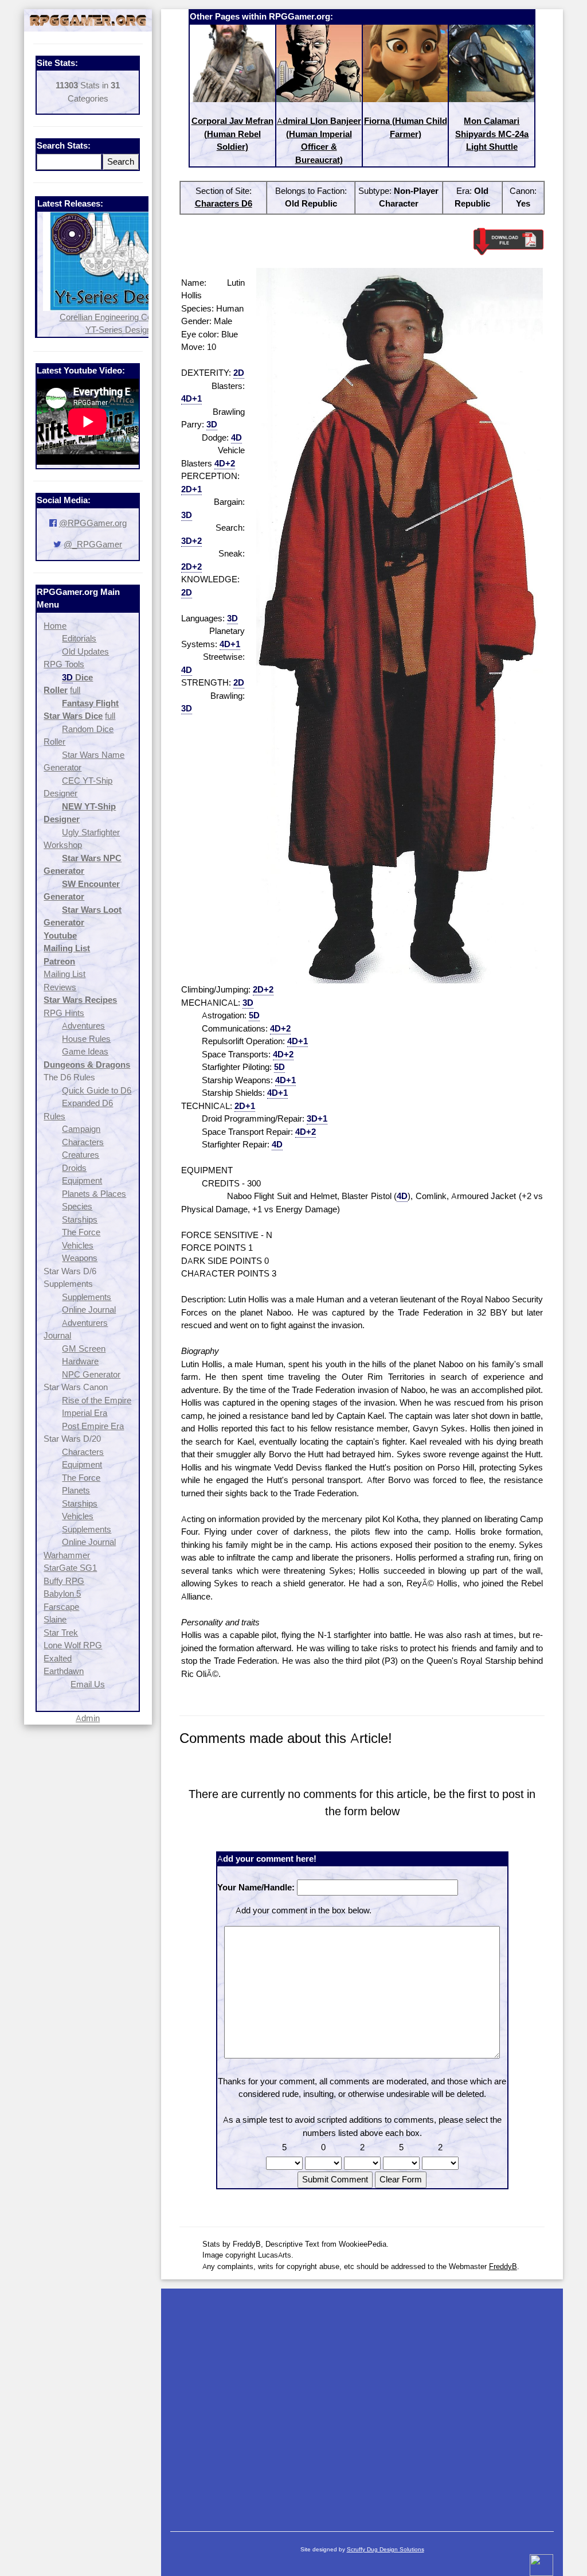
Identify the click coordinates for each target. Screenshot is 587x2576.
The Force (81, 1232)
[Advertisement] (362, 2404)
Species (77, 1206)
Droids (74, 1168)
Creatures (81, 1155)
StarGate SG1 (70, 1568)
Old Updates (85, 651)
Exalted (58, 1658)
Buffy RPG (64, 1581)
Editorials (79, 638)
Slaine (55, 1619)
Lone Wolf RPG (73, 1645)
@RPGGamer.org (93, 523)
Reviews (60, 987)
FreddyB (503, 2266)
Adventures (83, 1026)
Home (55, 626)
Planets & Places (94, 1194)
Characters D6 (224, 203)
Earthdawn (64, 1671)
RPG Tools (64, 664)
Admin (88, 1718)
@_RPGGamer (93, 544)
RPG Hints (64, 1013)
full (75, 690)
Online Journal (89, 1310)
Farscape (61, 1607)
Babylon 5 (62, 1594)
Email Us (88, 1684)
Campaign (81, 1129)
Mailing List (64, 974)
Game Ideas (85, 1051)
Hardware (80, 1361)
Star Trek (61, 1633)
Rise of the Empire (97, 1400)
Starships (80, 1219)
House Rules (86, 1039)
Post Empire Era (93, 1426)
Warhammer (67, 1555)
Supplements (87, 1297)
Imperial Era (85, 1413)
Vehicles (78, 1245)
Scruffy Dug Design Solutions (386, 2549)
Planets (76, 1490)
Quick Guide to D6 (97, 1090)
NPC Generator (91, 1374)
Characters (83, 1142)
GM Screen (84, 1349)
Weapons (80, 1258)
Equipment (82, 1180)
